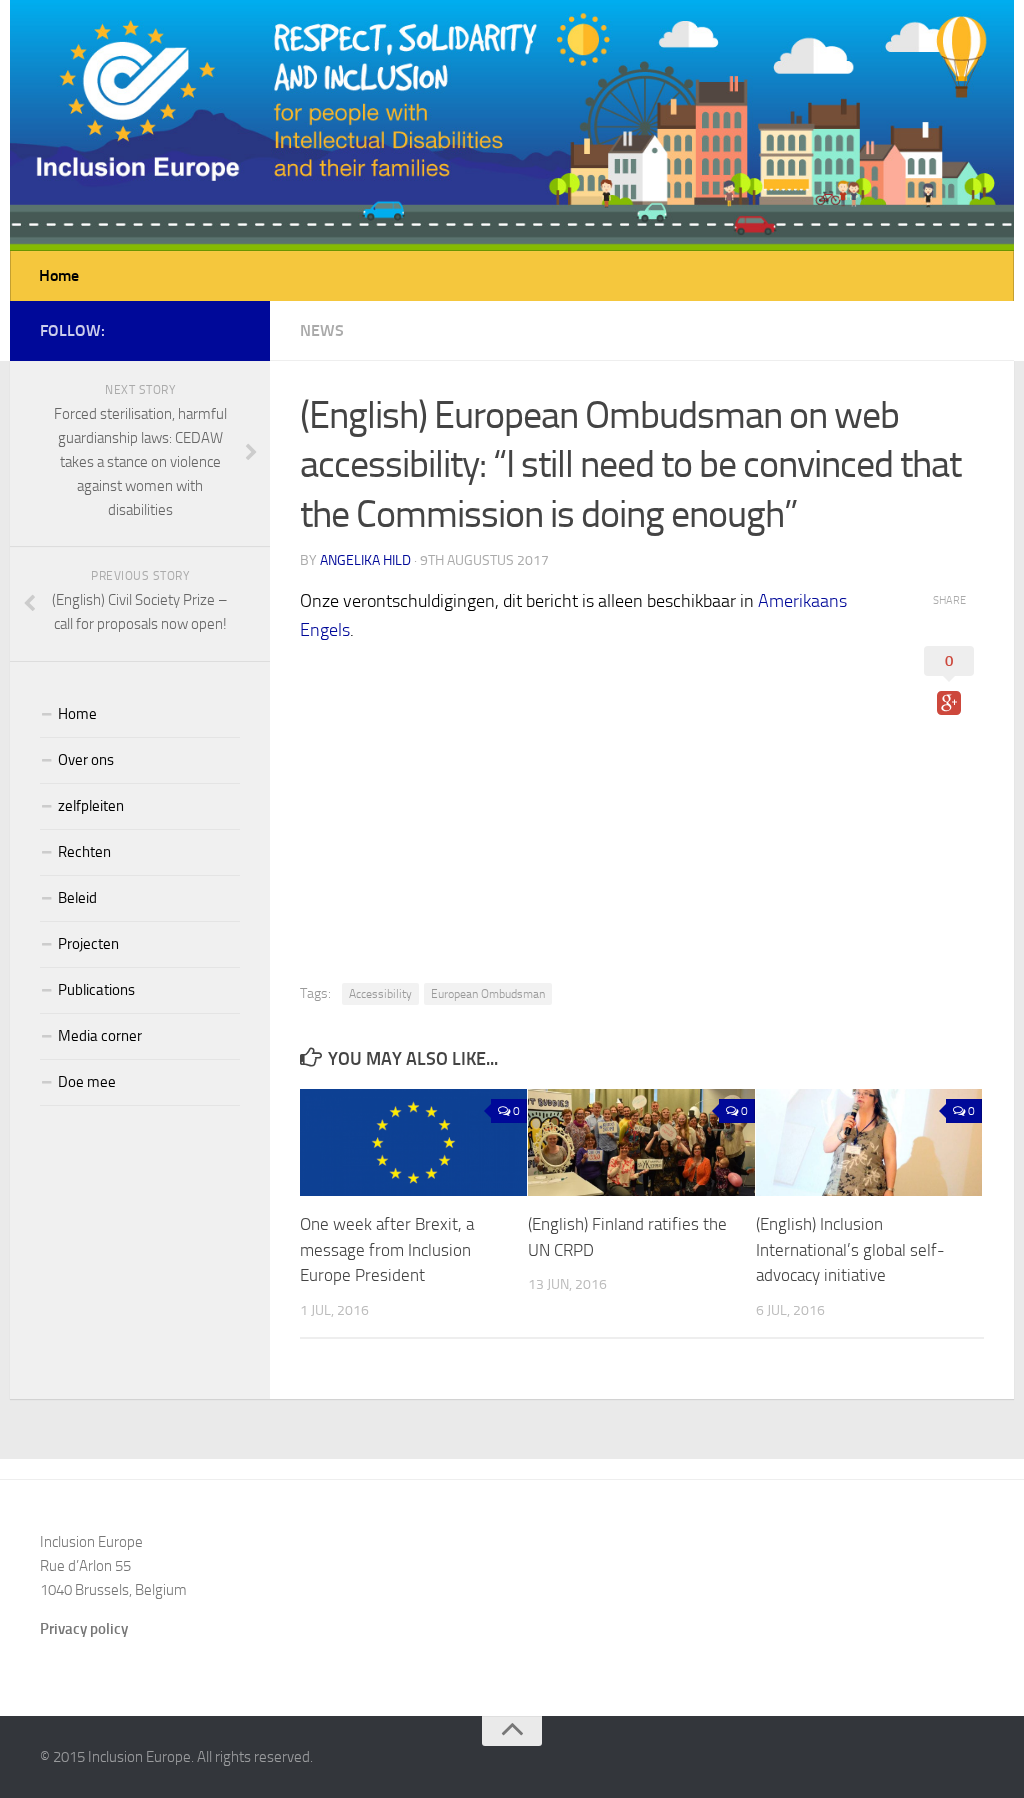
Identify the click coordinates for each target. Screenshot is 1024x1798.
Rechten (84, 852)
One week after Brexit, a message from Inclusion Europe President (387, 1249)
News (322, 330)
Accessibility (380, 994)
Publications (96, 990)
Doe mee (87, 1082)
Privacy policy (84, 1629)
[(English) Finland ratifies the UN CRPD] (641, 1142)
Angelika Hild (365, 560)
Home (59, 275)
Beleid (77, 898)
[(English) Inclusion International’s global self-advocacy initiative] (869, 1142)
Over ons (86, 760)
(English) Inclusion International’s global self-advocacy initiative (850, 1249)
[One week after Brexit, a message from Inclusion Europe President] (413, 1142)
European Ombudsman (488, 994)
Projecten (88, 944)
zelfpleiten (91, 806)
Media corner (100, 1036)
